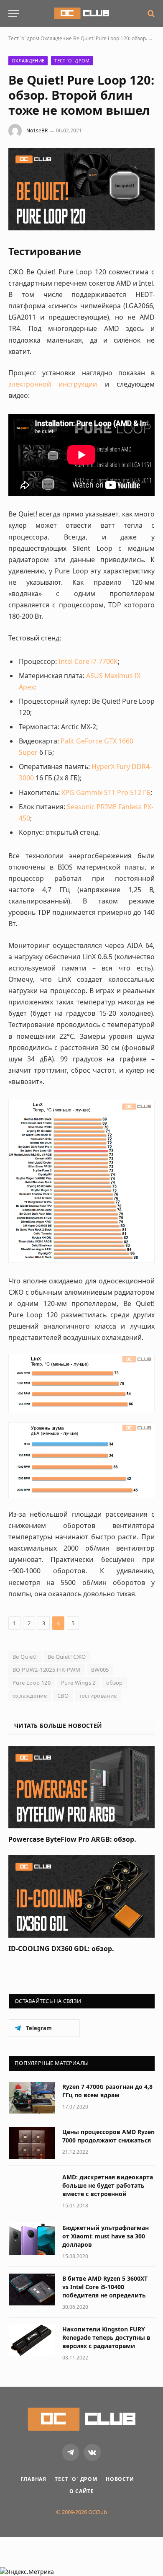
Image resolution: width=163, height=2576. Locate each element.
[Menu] (14, 14)
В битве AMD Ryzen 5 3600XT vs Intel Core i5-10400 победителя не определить (105, 2287)
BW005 (100, 1670)
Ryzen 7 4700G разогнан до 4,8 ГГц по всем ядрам (107, 2091)
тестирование (98, 1696)
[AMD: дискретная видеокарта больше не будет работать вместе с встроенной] (32, 2188)
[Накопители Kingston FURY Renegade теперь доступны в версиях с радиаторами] (32, 2340)
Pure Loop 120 (32, 1683)
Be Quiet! (25, 1657)
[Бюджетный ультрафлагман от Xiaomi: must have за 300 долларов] (32, 2239)
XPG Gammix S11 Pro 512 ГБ (106, 792)
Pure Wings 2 (78, 1683)
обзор (115, 1683)
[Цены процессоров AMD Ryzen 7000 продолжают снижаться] (32, 2143)
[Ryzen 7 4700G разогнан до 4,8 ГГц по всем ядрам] (32, 2098)
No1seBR (37, 130)
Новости (120, 2479)
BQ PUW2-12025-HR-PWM (47, 1670)
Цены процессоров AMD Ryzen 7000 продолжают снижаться (108, 2136)
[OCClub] (81, 13)
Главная (33, 2479)
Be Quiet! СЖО (67, 1657)
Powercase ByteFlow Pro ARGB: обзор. (72, 1839)
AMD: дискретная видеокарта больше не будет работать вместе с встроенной (108, 2185)
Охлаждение (56, 38)
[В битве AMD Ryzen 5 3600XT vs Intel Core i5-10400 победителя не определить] (32, 2289)
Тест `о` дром (24, 38)
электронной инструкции (53, 384)
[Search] (150, 14)
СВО (63, 1696)
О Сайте (82, 2491)
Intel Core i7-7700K (88, 661)
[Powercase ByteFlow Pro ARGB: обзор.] (81, 1787)
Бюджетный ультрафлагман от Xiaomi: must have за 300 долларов (106, 2236)
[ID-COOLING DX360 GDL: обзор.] (81, 1896)
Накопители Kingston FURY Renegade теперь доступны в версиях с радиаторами (106, 2337)
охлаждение (30, 1696)
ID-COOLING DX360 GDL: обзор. (61, 1949)
